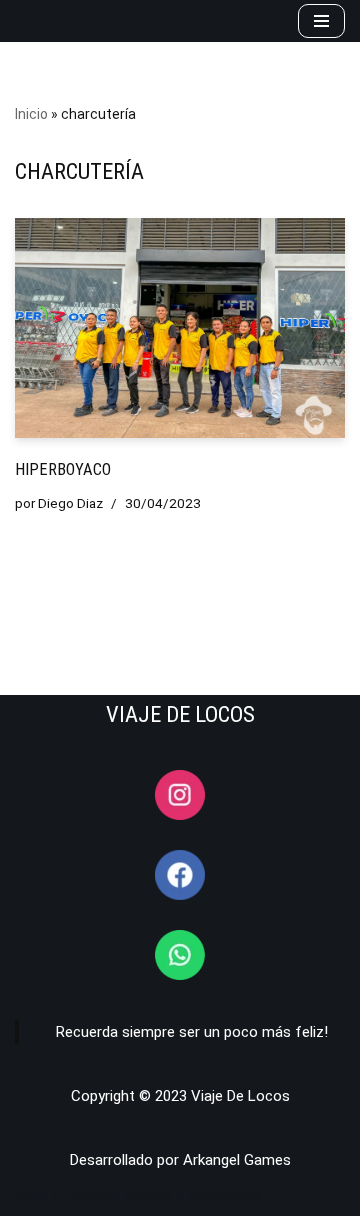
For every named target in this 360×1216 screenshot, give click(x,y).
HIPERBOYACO (63, 469)
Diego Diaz (70, 503)
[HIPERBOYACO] (180, 328)
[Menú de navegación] (321, 21)
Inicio (31, 114)
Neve (31, 1196)
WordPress (224, 1196)
